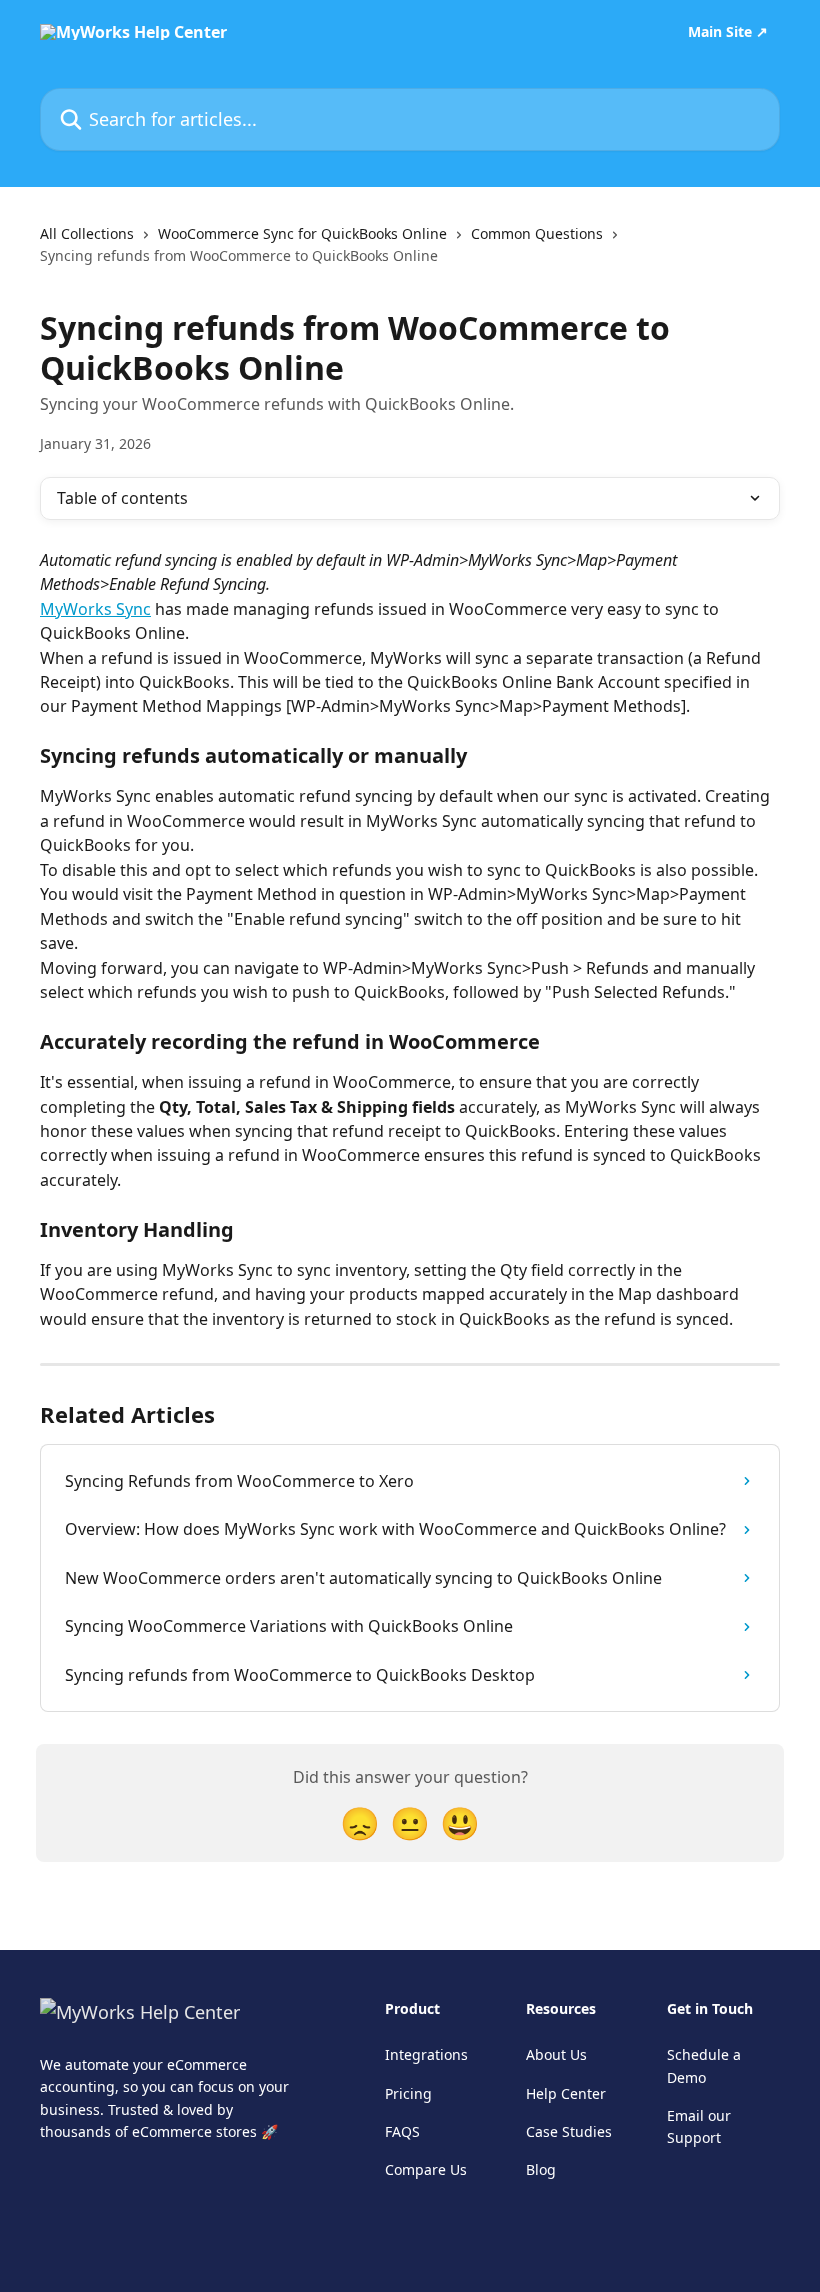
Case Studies (569, 2131)
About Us (556, 2054)
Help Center (566, 2093)
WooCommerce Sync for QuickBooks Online (302, 233)
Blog (541, 2169)
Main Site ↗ (728, 32)
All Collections (87, 233)
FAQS (402, 2131)
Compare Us (426, 2169)
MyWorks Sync (95, 609)
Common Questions (537, 233)
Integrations (426, 2054)
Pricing (408, 2093)
